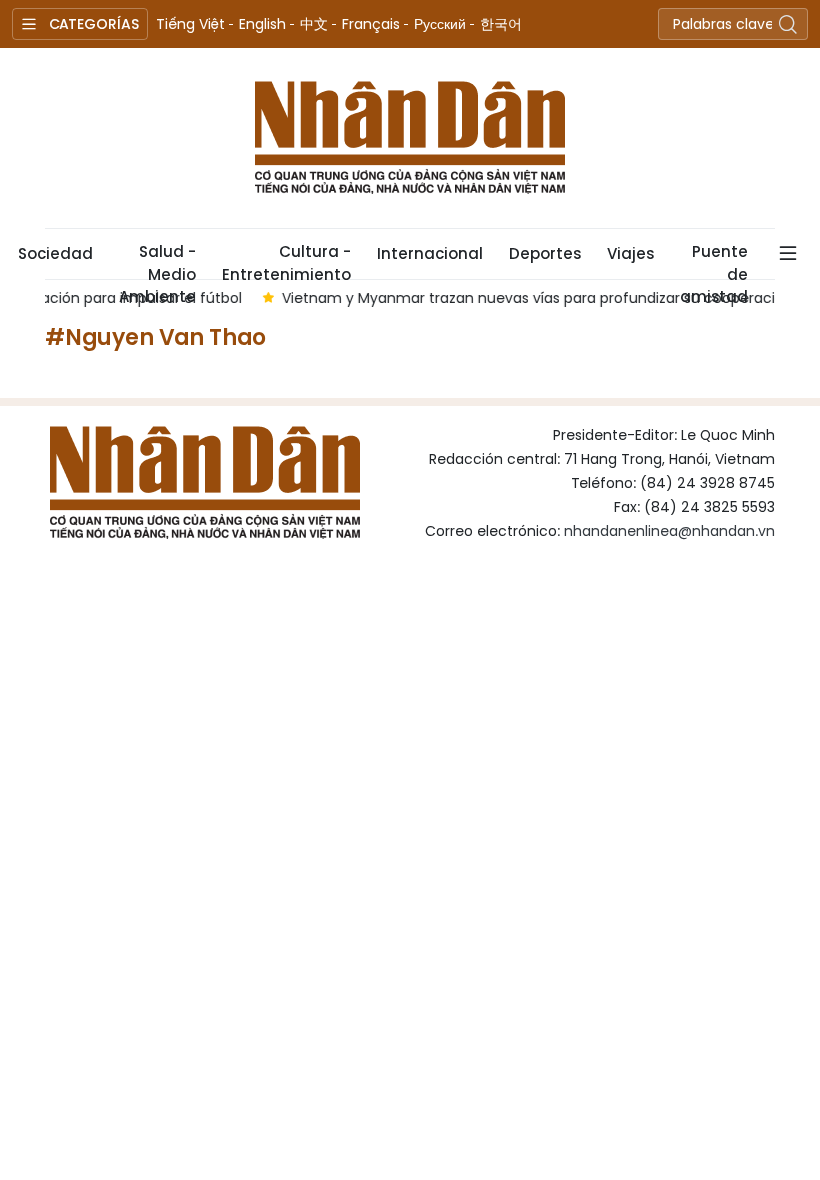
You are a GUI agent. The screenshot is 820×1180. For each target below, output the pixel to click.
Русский (440, 24)
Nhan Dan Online (410, 138)
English (262, 24)
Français (371, 24)
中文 (314, 24)
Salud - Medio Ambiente (157, 260)
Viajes (630, 253)
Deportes (545, 253)
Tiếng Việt (190, 24)
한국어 (501, 24)
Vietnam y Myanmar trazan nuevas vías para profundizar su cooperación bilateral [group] (497, 298)
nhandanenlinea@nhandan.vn (669, 531)
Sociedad (55, 253)
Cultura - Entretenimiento (286, 260)
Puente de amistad (714, 260)
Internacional (430, 253)
